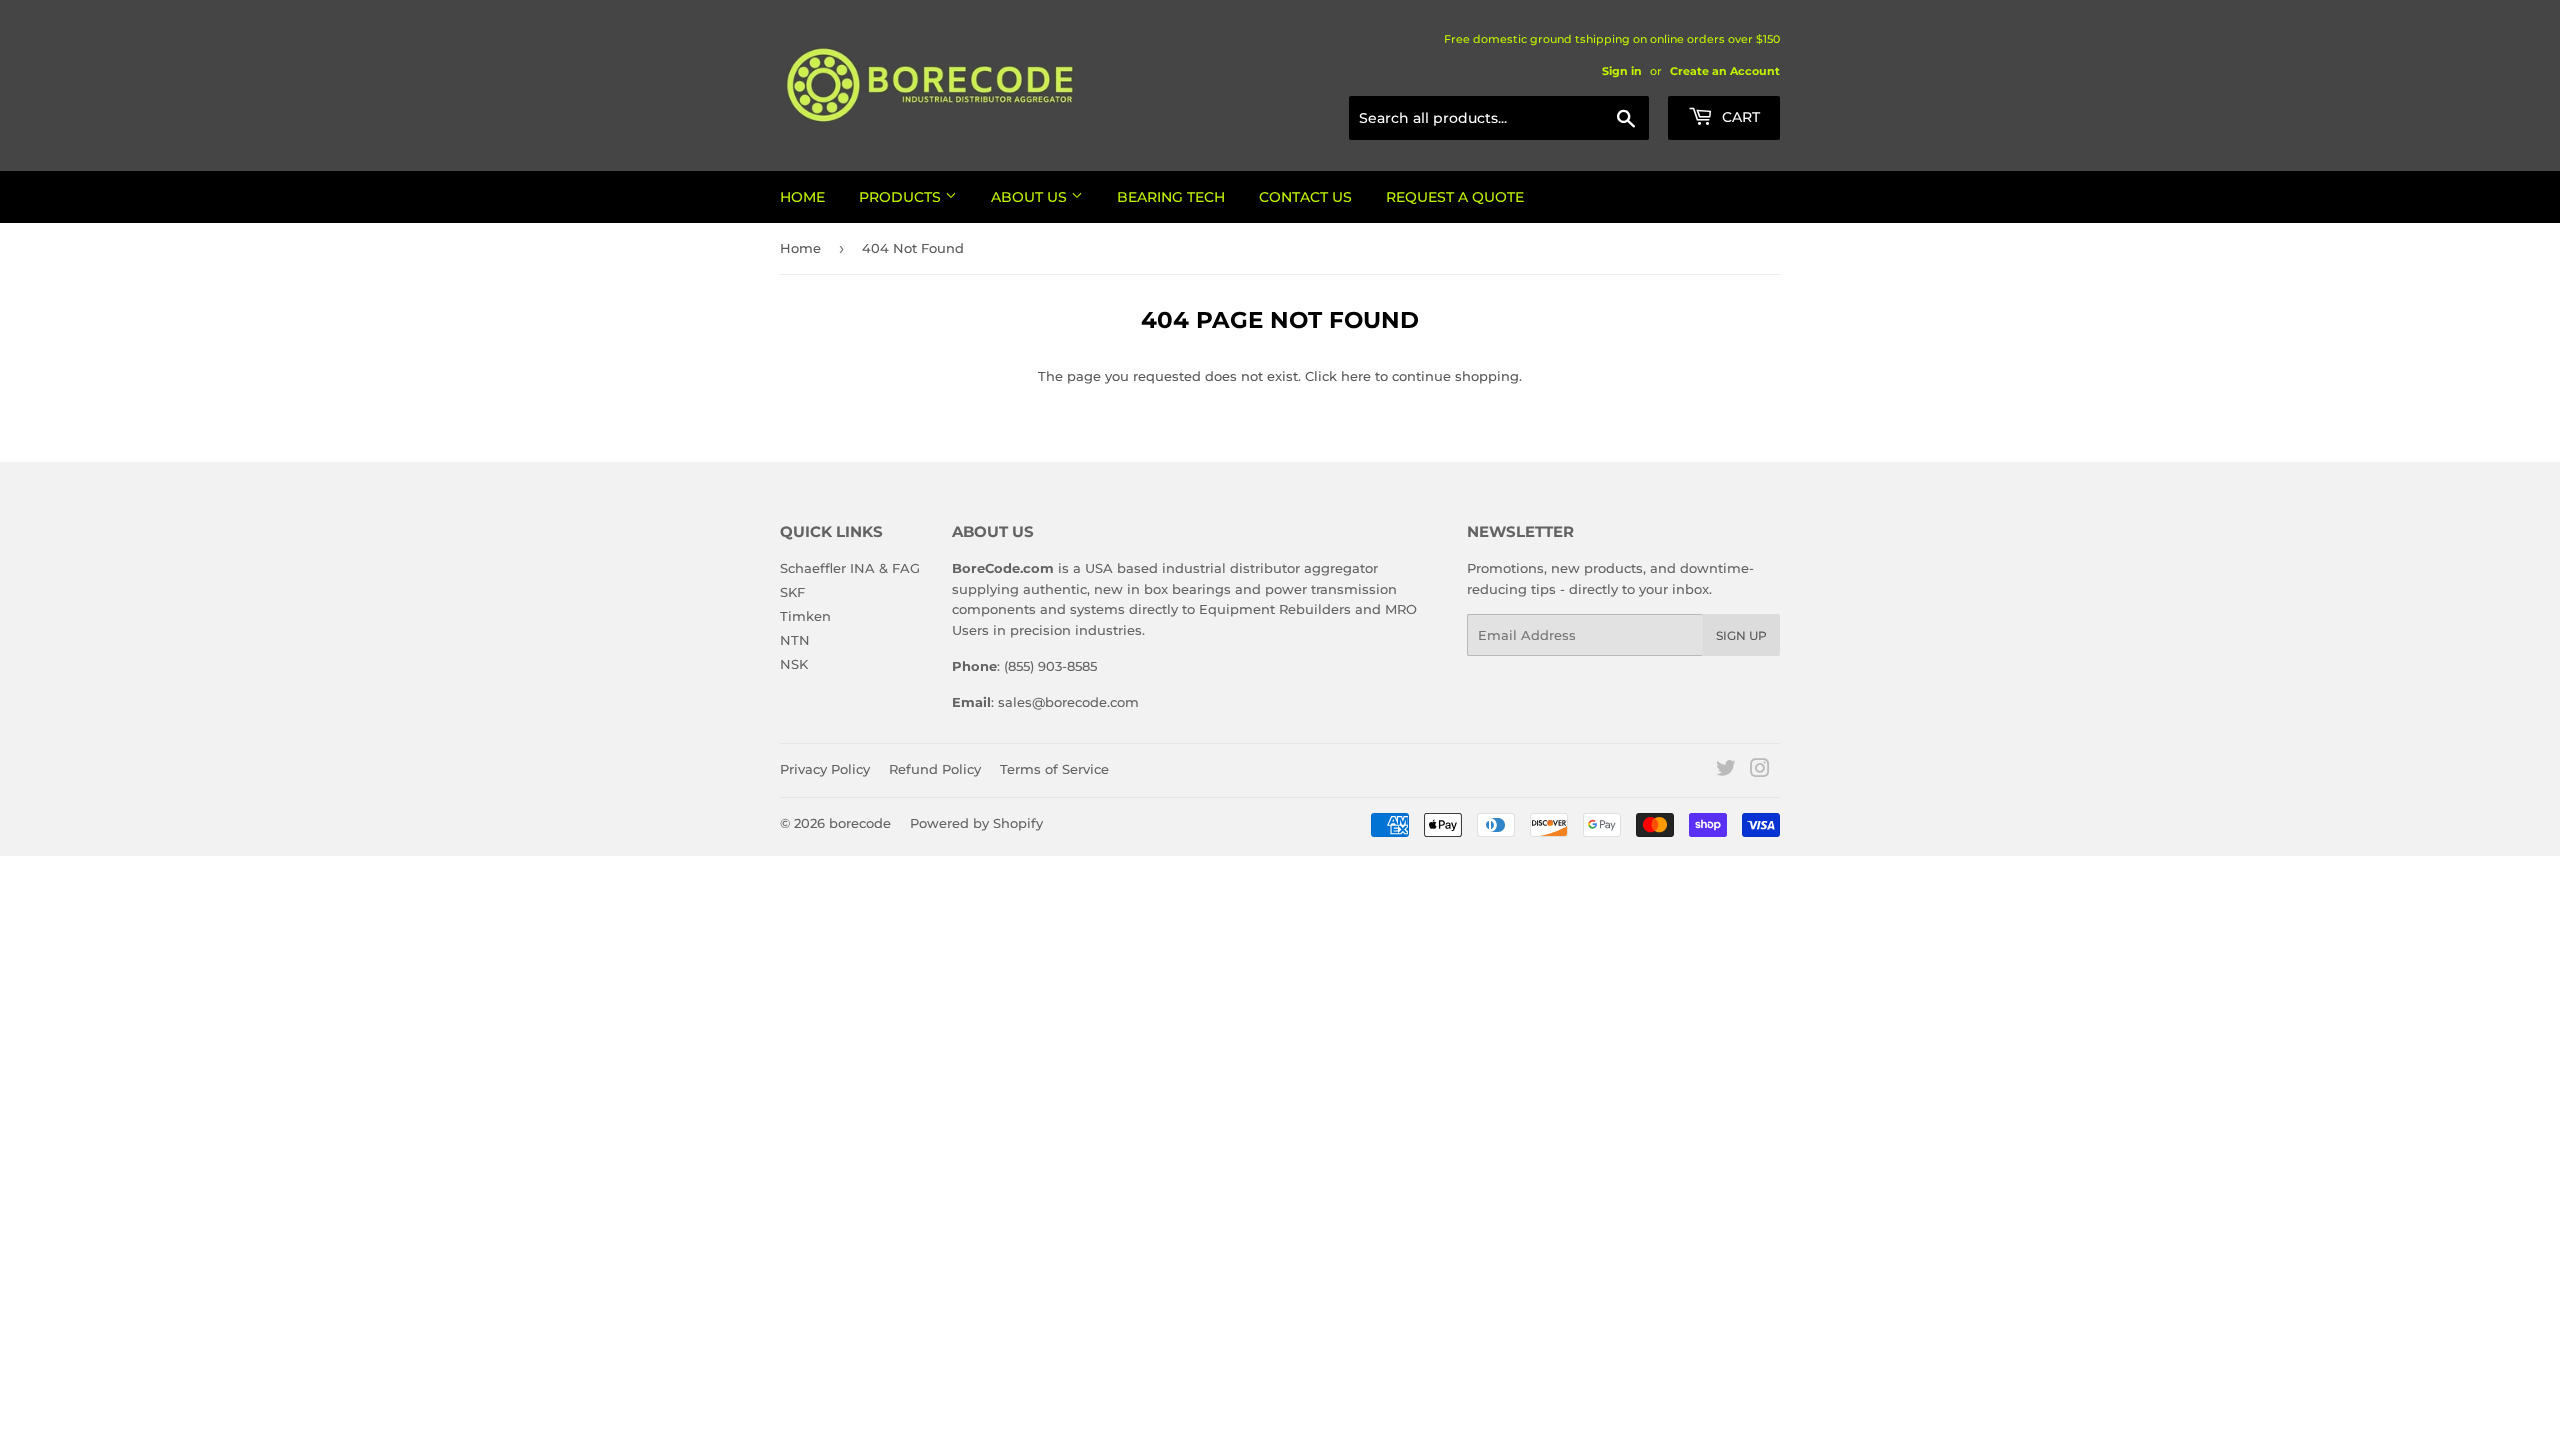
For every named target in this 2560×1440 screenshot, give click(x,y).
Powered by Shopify (976, 823)
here (1356, 376)
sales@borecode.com (1068, 702)
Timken (805, 616)
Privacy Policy (825, 769)
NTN (795, 640)
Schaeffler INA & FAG (850, 568)
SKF (792, 592)
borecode (860, 823)
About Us (1031, 197)
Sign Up (1741, 635)
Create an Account (1725, 71)
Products (902, 197)
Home (802, 197)
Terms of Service (1054, 769)
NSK (794, 664)
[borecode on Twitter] (1726, 771)
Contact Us (1305, 197)
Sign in (1622, 71)
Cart (1739, 117)
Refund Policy (935, 769)
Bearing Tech (1171, 197)
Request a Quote (1455, 197)
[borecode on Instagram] (1760, 771)
